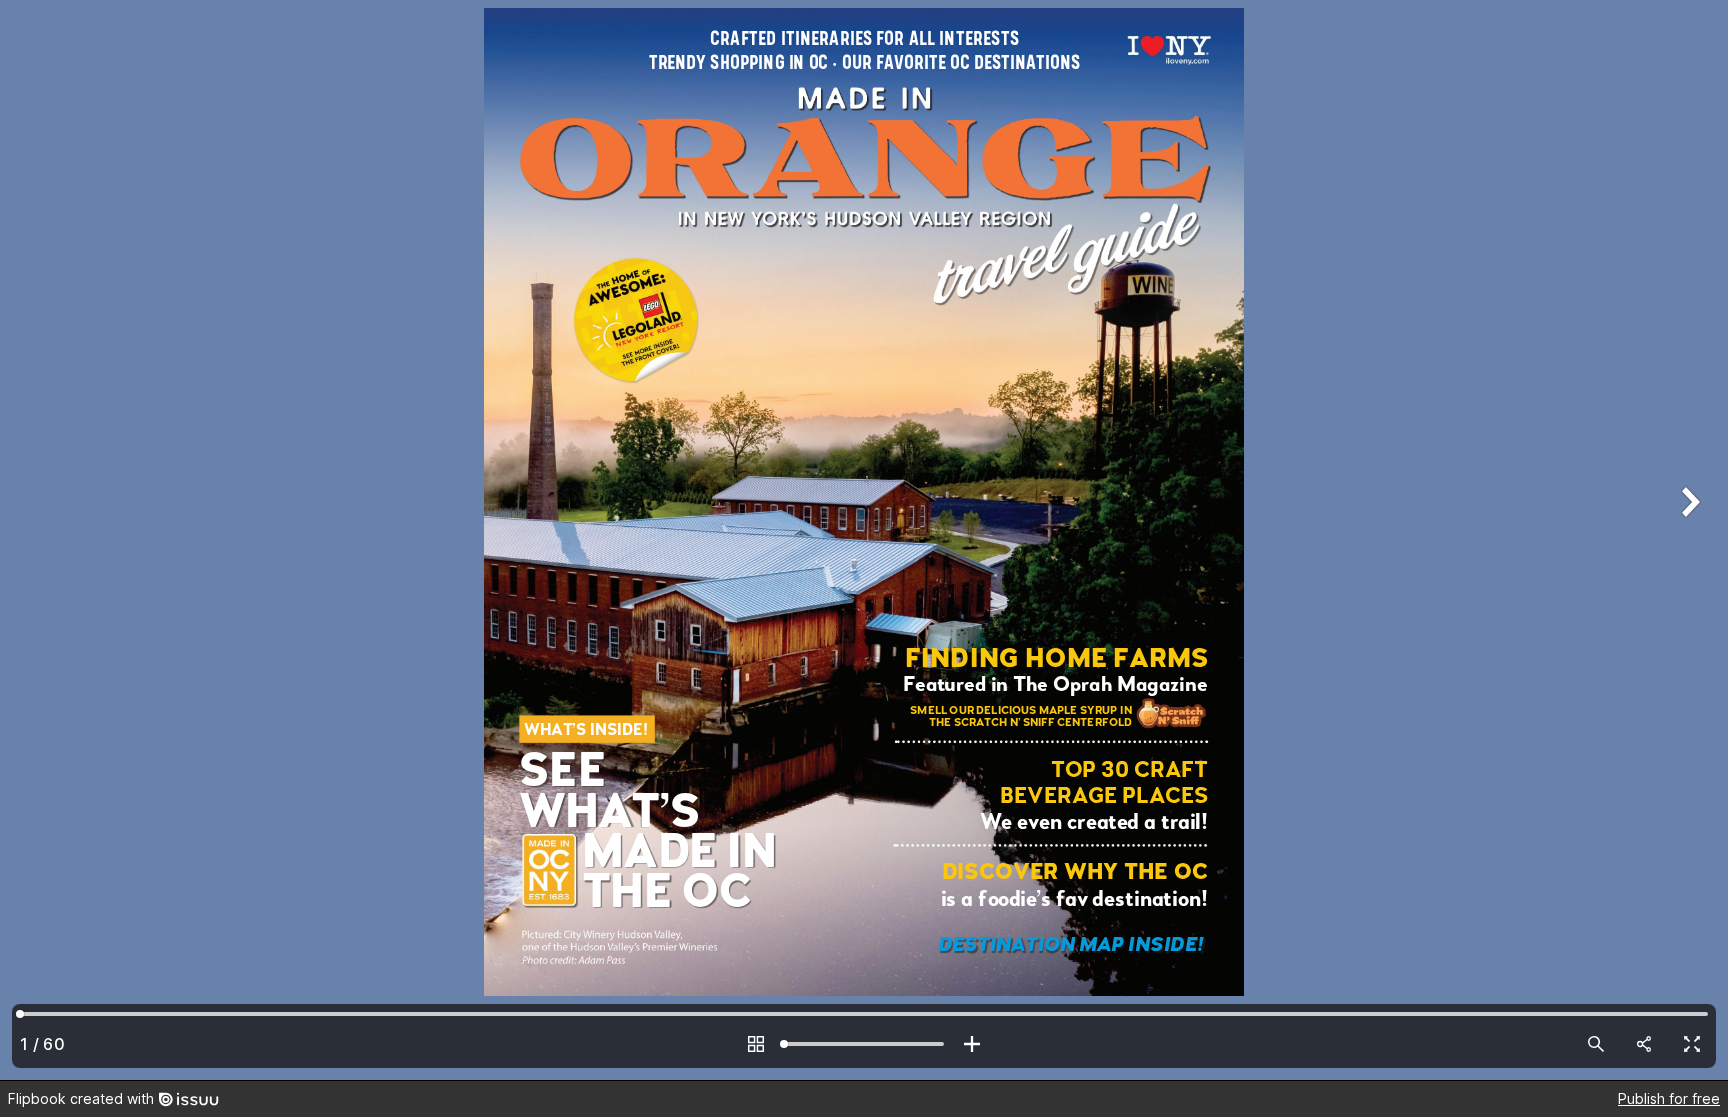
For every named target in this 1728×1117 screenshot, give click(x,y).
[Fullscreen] (1692, 1044)
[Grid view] (756, 1044)
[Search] (1596, 1044)
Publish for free (1669, 1098)
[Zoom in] (972, 1044)
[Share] (1644, 1044)
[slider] (864, 1044)
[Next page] (1688, 540)
